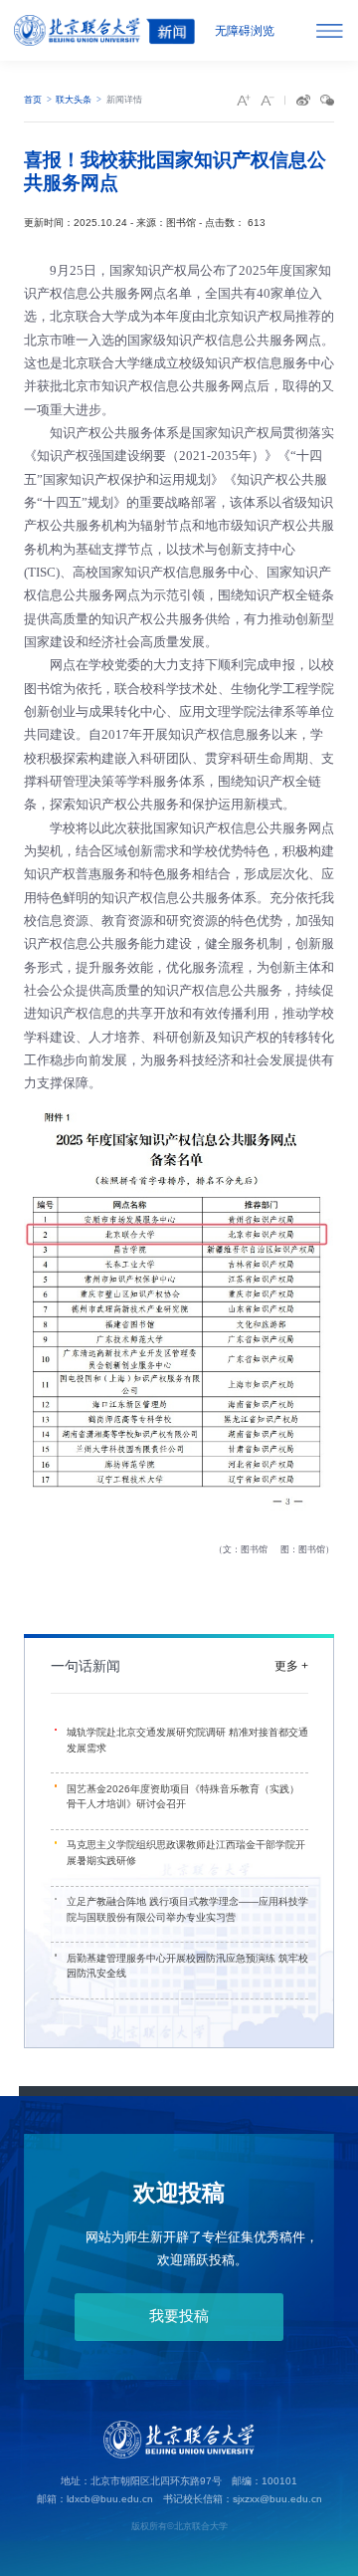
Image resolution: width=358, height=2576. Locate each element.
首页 (33, 100)
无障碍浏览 (245, 31)
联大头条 (74, 100)
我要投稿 (179, 2316)
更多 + (291, 1666)
